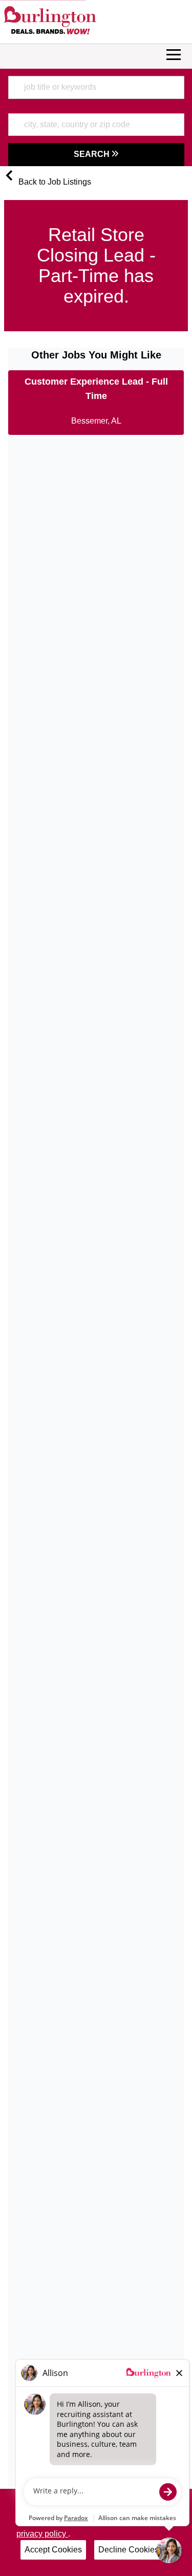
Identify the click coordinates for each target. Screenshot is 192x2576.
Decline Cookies (129, 2550)
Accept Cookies (53, 2550)
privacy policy (42, 2534)
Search (93, 154)
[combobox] (96, 87)
